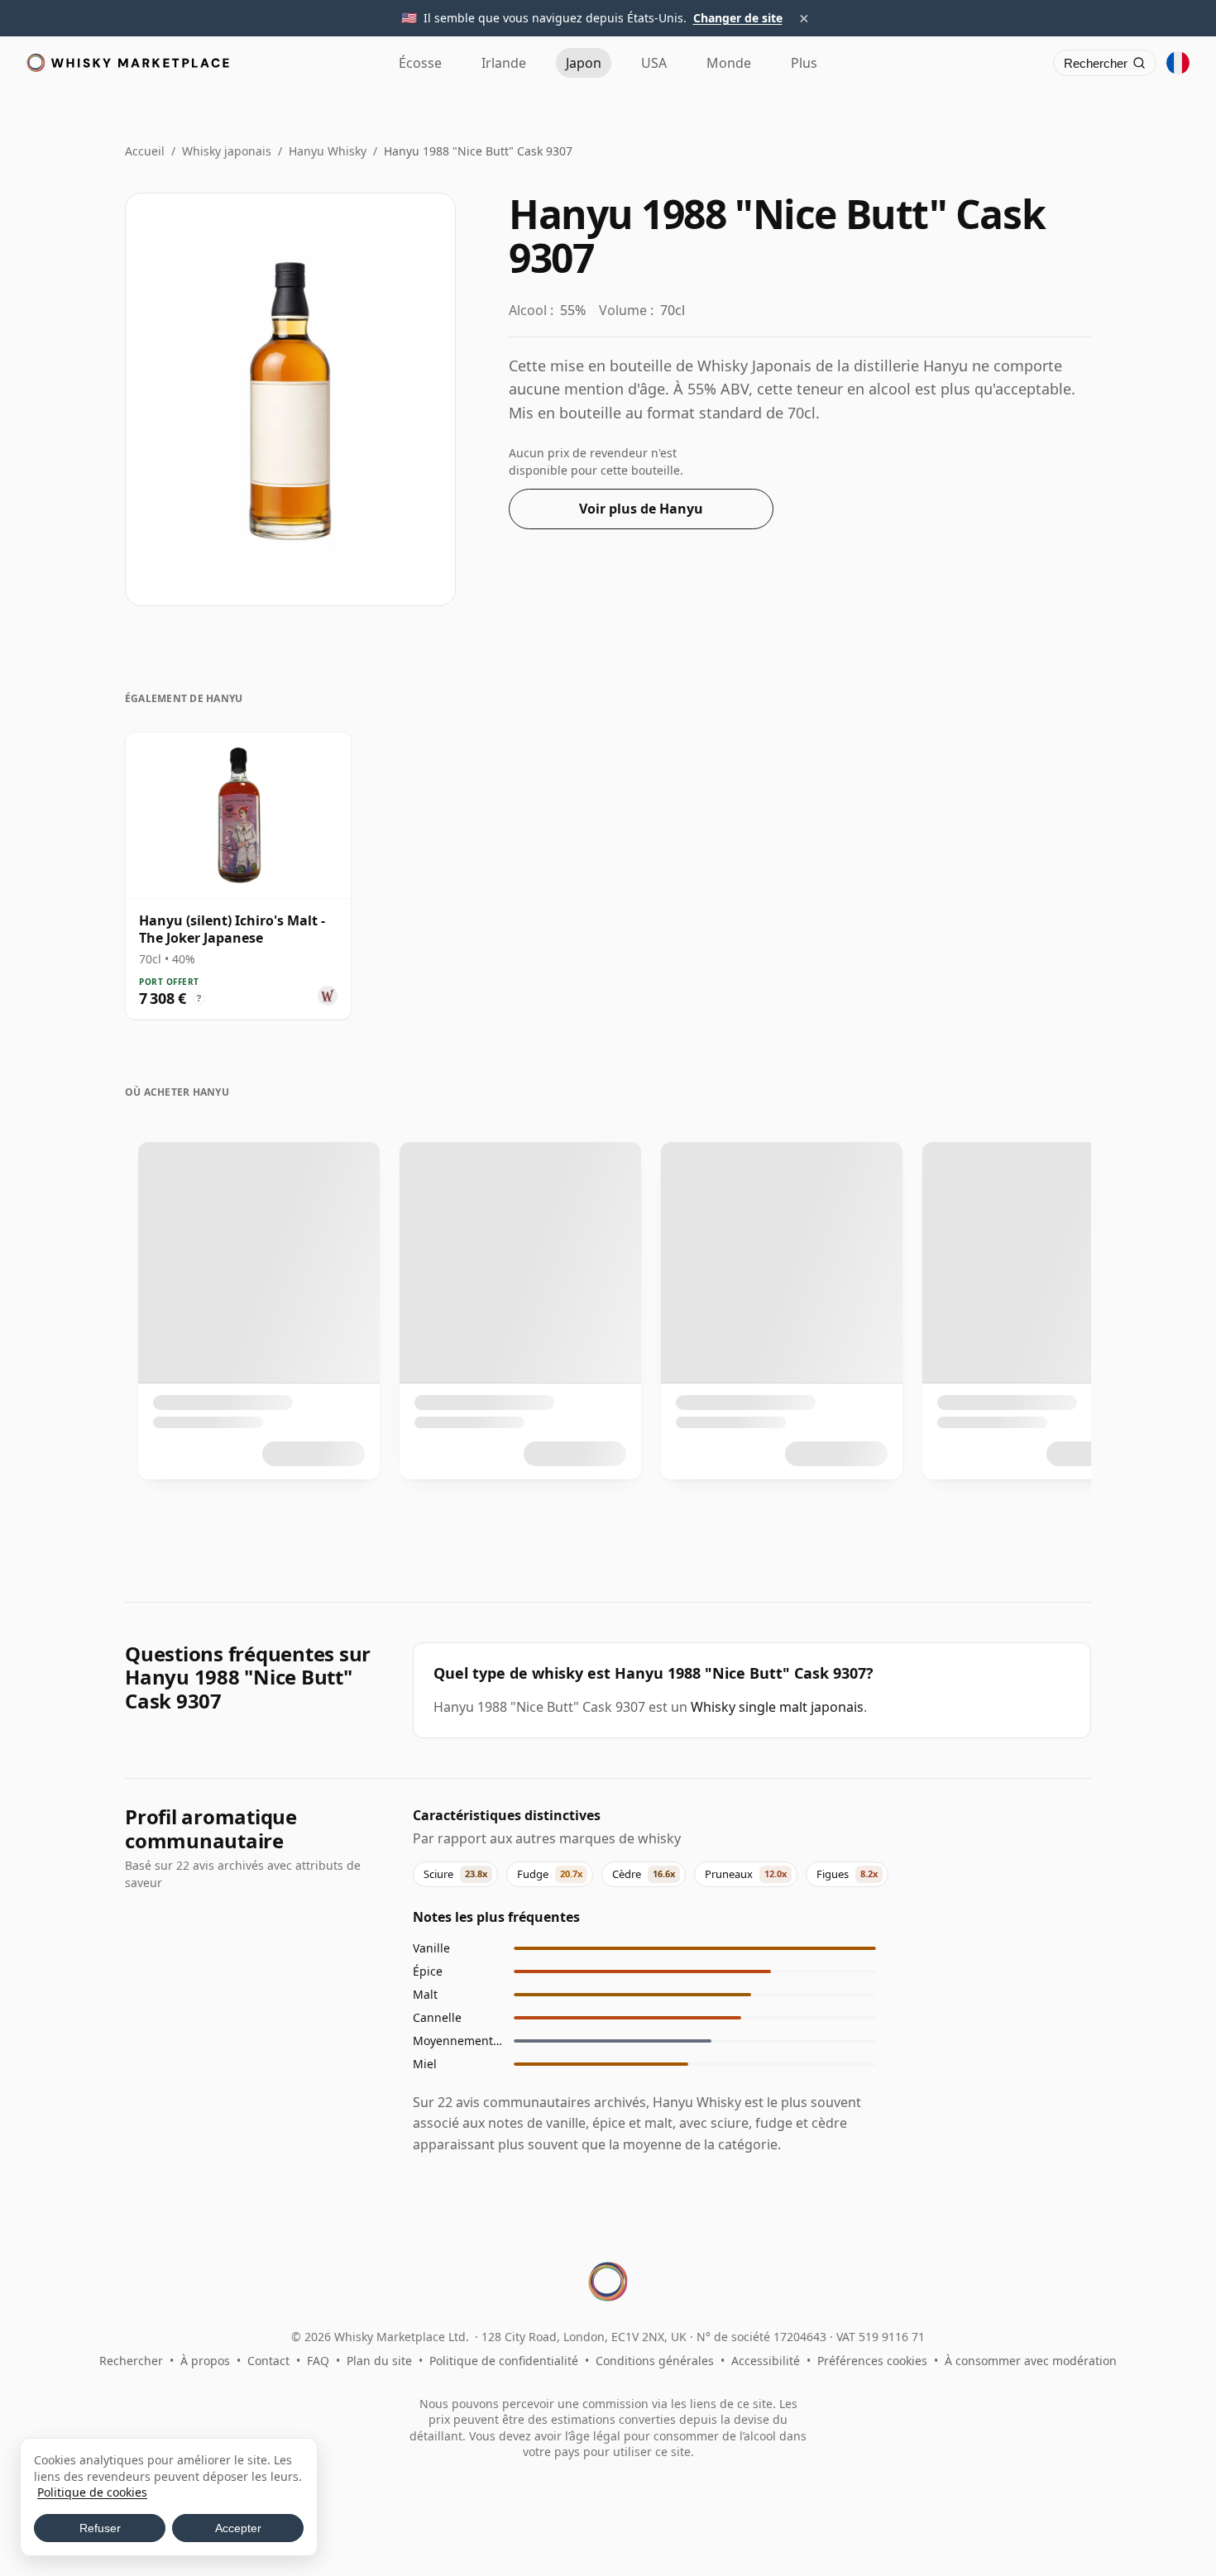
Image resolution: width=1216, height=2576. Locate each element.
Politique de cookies (92, 2492)
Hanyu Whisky (328, 151)
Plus (804, 63)
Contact (268, 2361)
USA (654, 63)
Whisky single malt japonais (777, 1707)
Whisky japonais (227, 151)
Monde (729, 63)
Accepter (238, 2528)
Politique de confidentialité (504, 2361)
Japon (584, 63)
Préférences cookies (872, 2361)
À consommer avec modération (1031, 2361)
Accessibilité (766, 2361)
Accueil (145, 151)
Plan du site (379, 2361)
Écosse (420, 63)
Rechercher (131, 2361)
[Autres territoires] (1178, 63)
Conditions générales (655, 2361)
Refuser (100, 2528)
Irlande (504, 63)
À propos (205, 2361)
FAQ (318, 2361)
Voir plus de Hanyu (641, 509)
